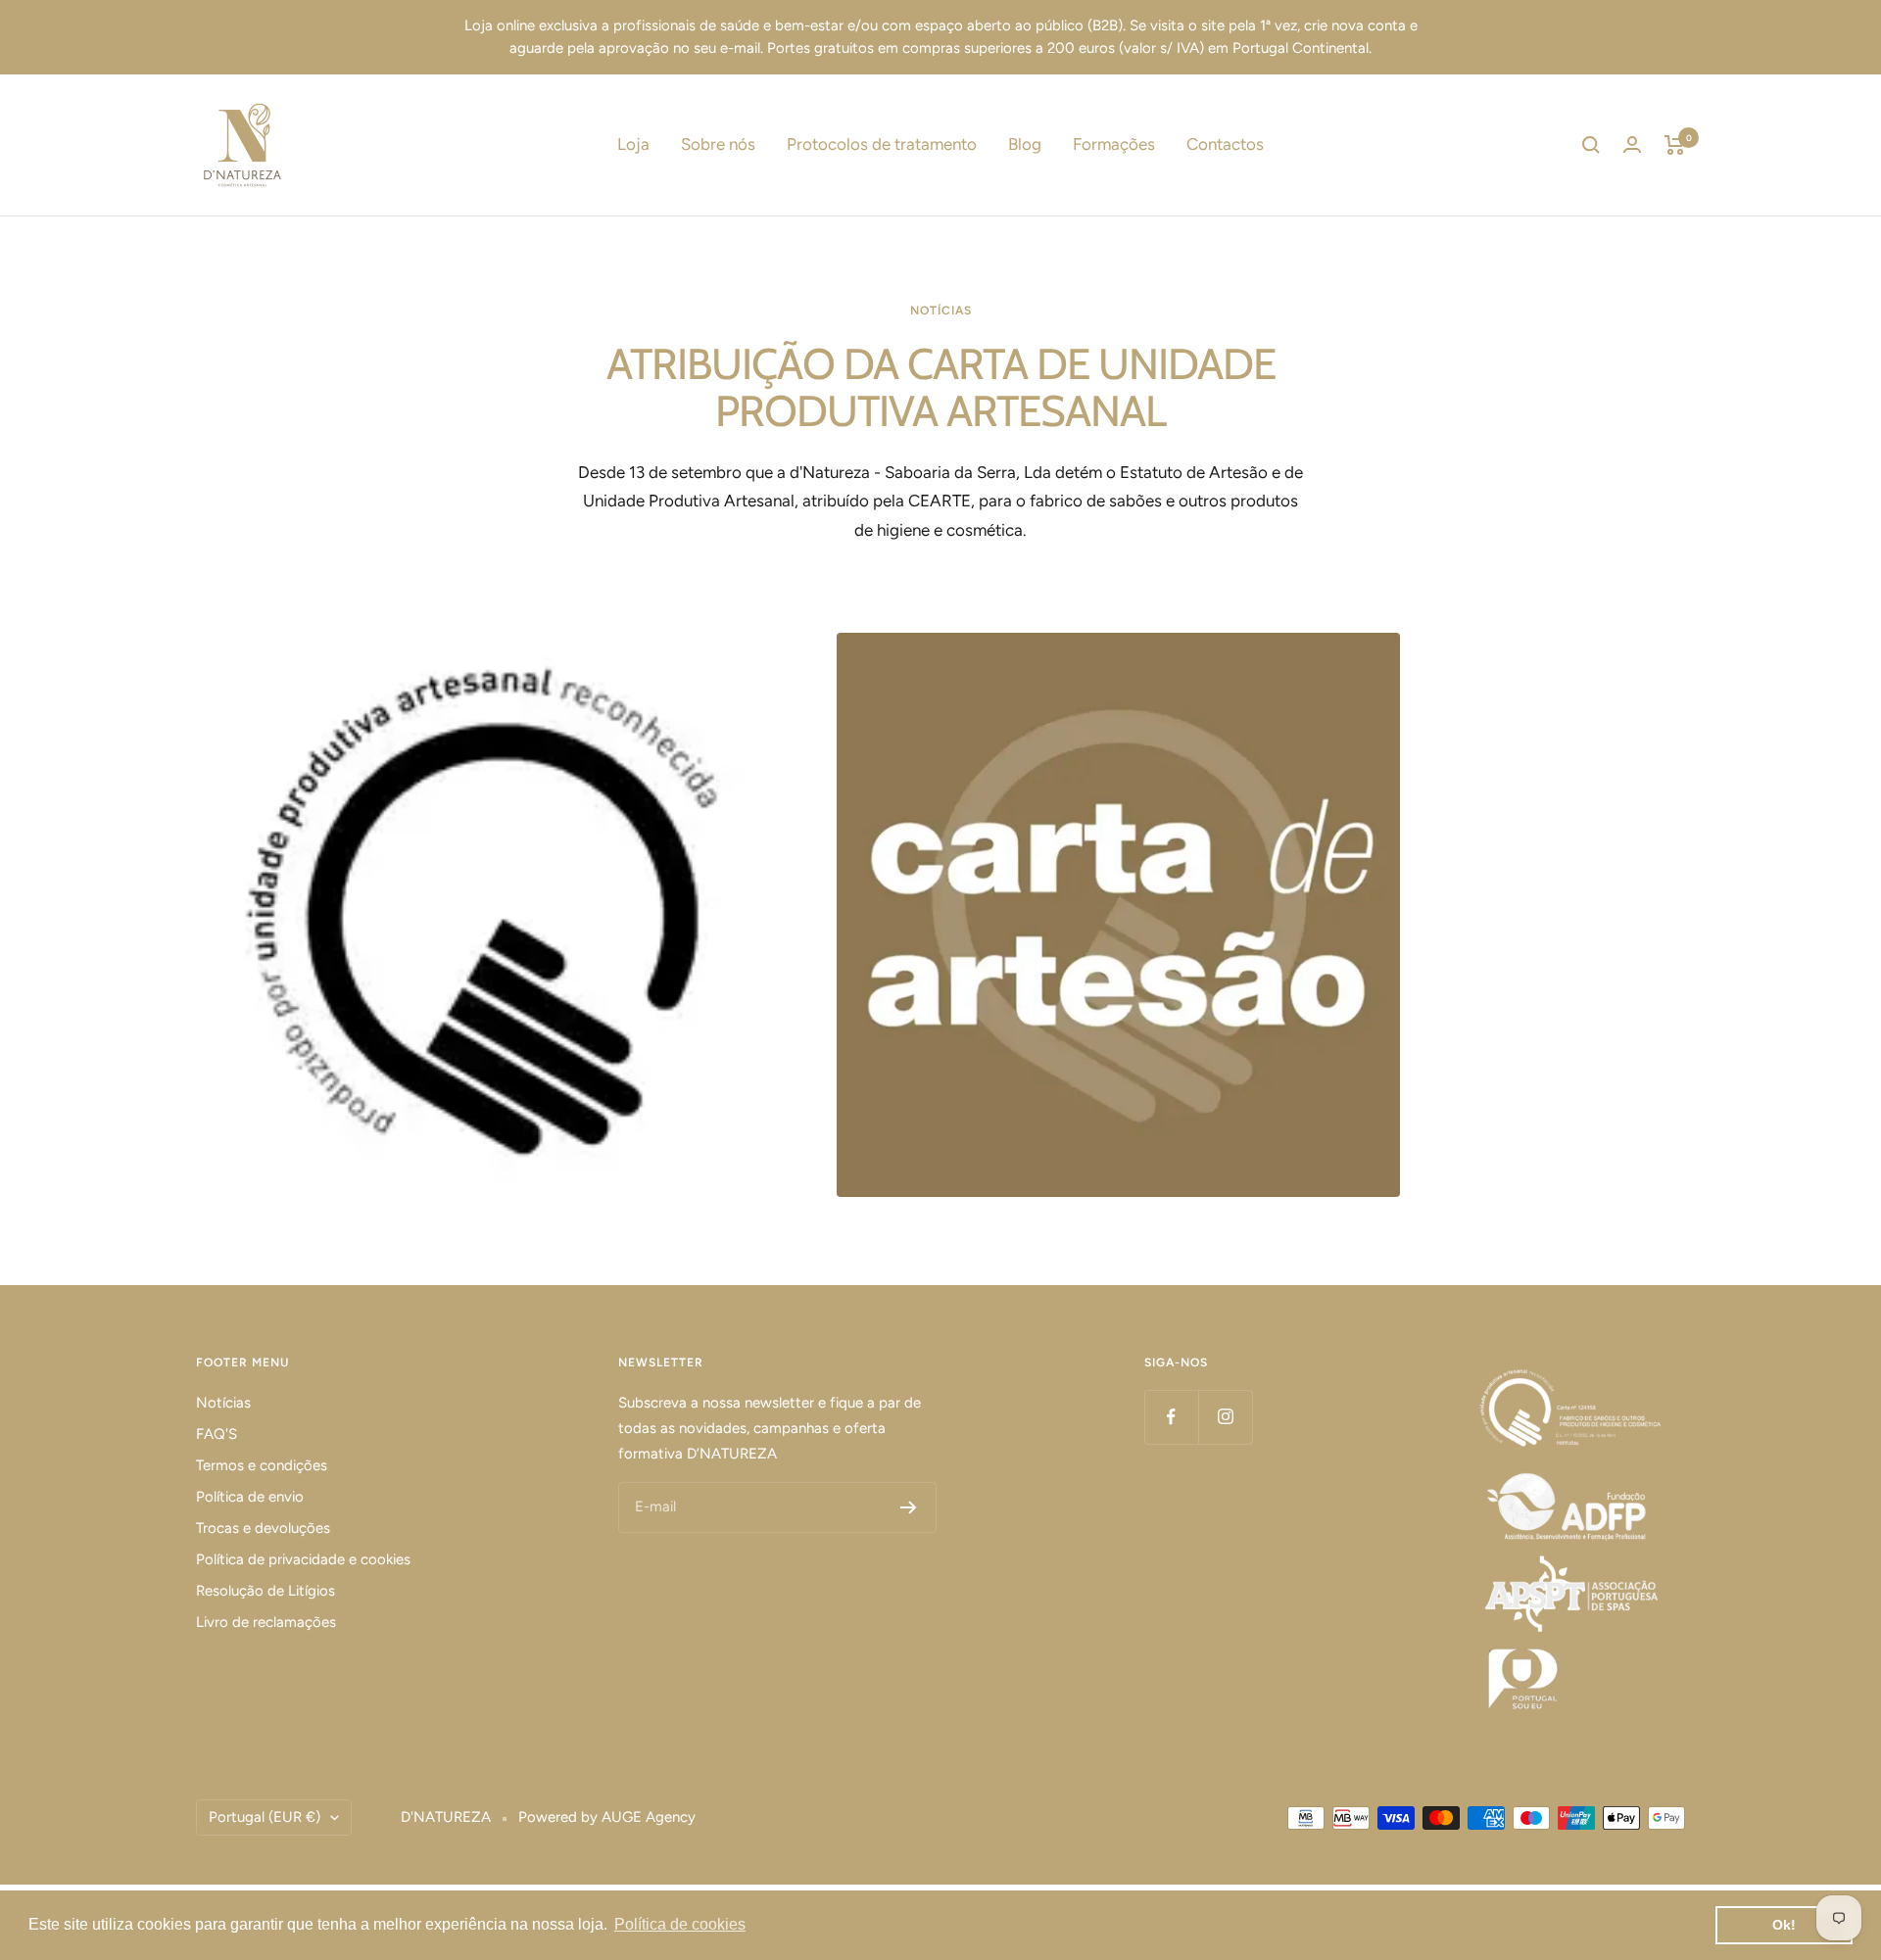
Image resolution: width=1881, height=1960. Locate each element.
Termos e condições (262, 1465)
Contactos (1225, 144)
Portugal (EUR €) (265, 1817)
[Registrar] (909, 1507)
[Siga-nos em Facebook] (1171, 1417)
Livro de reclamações (266, 1622)
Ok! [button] (1784, 1925)
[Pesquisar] (1591, 145)
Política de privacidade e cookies (303, 1559)
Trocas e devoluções (263, 1528)
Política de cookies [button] (680, 1924)
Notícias (223, 1403)
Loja (633, 144)
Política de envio (250, 1497)
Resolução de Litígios (265, 1591)
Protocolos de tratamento (882, 144)
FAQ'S (217, 1434)
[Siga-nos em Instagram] (1225, 1417)
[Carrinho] (1675, 145)
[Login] (1632, 144)
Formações (1114, 144)
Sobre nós (718, 144)
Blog (1025, 144)
